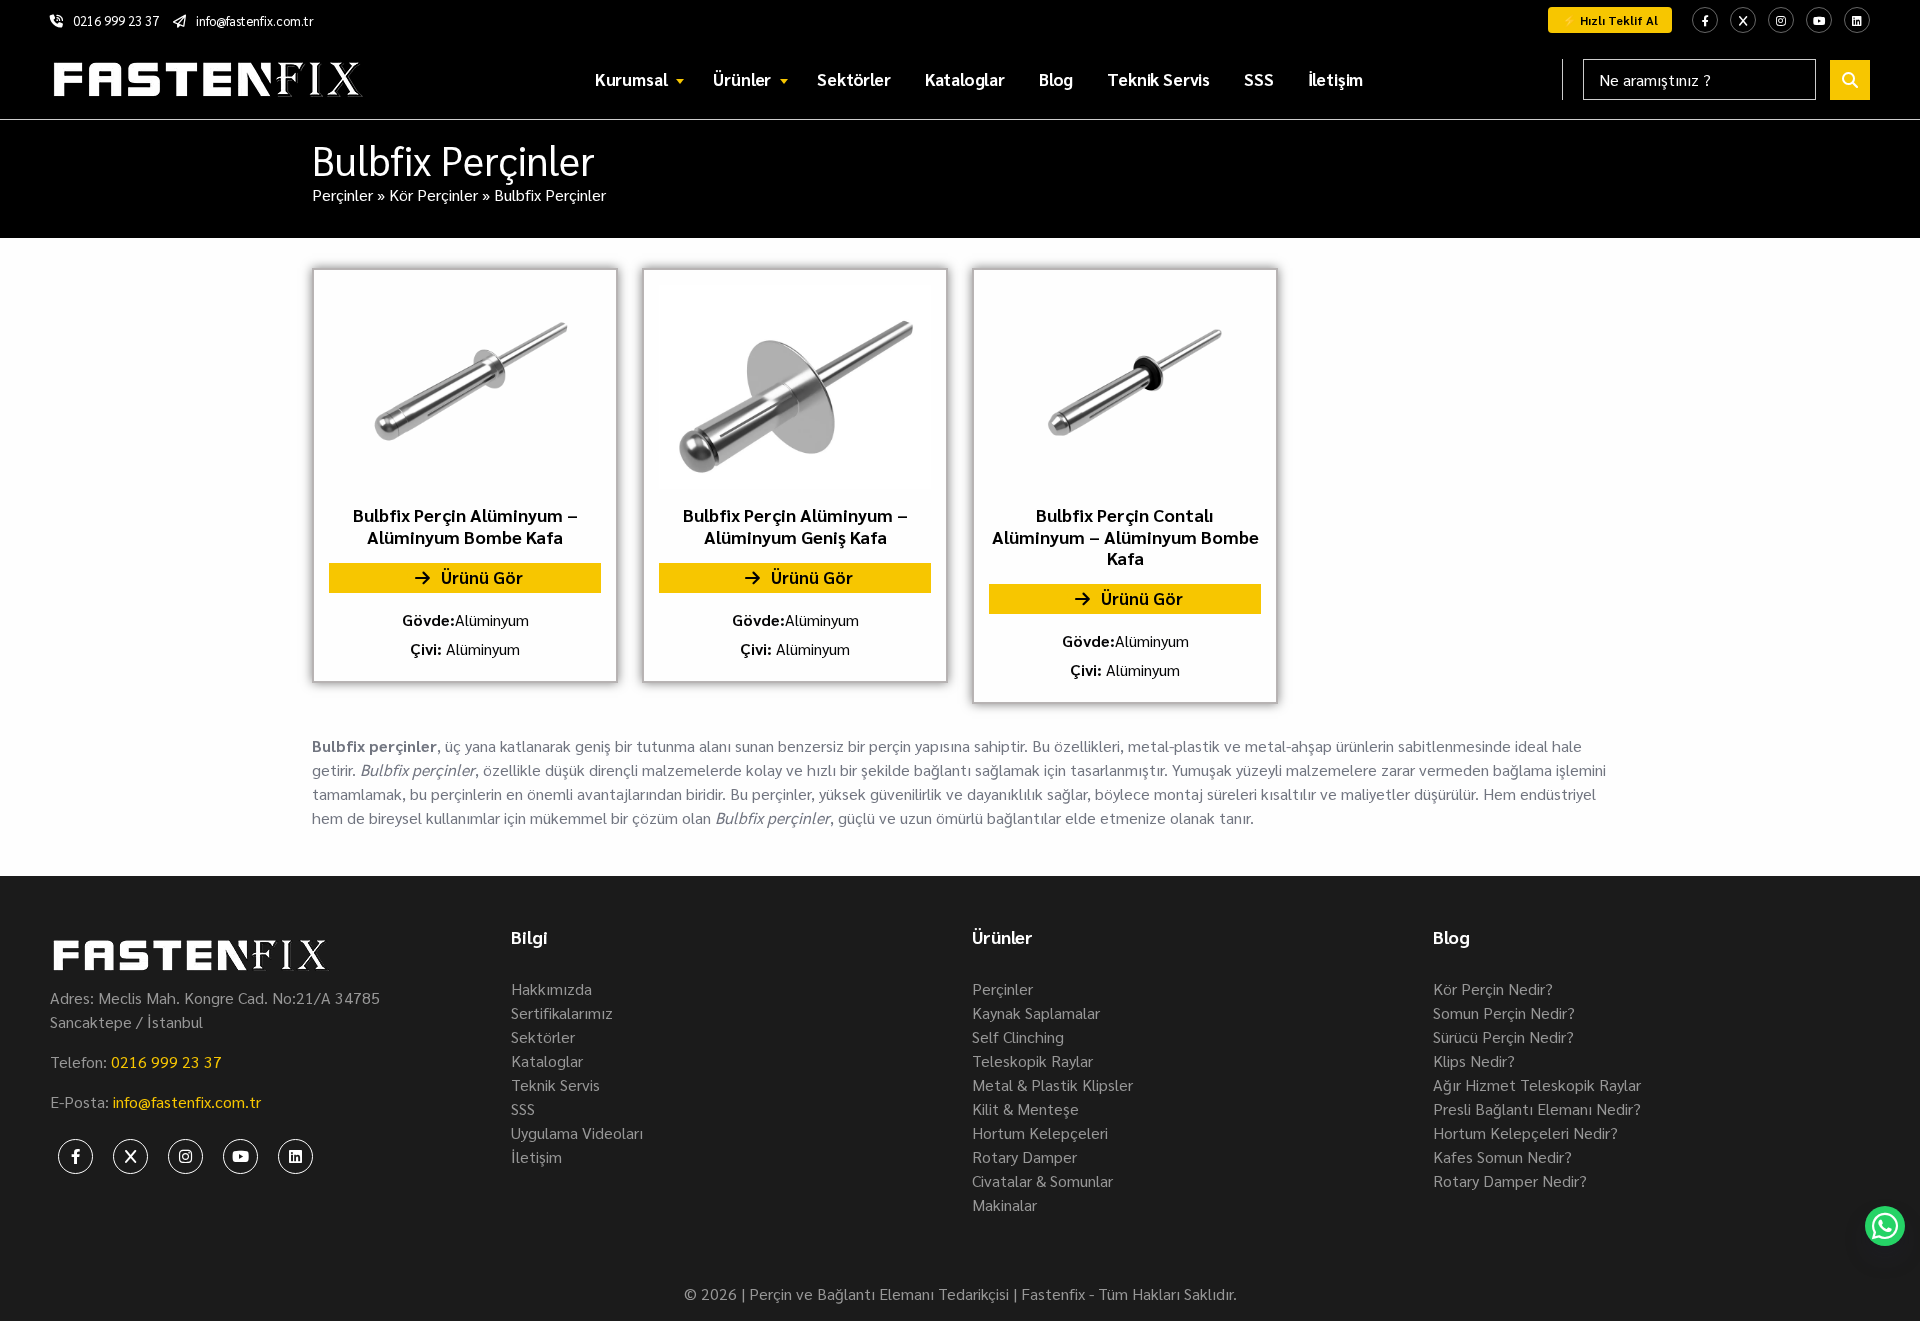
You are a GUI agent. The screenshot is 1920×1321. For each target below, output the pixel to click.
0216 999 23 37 (116, 20)
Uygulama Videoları (577, 1132)
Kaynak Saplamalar (1036, 1012)
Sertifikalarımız (562, 1012)
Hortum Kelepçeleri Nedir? (1525, 1132)
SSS (1259, 79)
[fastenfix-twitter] (1743, 20)
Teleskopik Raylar (1032, 1060)
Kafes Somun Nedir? (1502, 1156)
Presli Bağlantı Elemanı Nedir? (1537, 1108)
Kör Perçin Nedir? (1493, 988)
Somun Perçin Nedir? (1504, 1012)
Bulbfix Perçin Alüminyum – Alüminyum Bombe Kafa (465, 526)
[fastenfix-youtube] (1819, 20)
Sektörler (853, 79)
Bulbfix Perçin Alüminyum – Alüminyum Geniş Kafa (795, 526)
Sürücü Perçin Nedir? (1503, 1036)
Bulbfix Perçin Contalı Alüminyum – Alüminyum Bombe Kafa (1125, 536)
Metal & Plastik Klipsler (1052, 1084)
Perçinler (342, 194)
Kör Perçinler (433, 194)
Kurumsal (631, 79)
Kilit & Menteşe (1025, 1108)
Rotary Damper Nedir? (1510, 1180)
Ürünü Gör (480, 577)
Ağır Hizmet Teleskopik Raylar (1537, 1084)
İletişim (1336, 79)
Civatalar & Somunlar (1042, 1180)
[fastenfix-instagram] (1781, 20)
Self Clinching (1018, 1036)
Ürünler (742, 79)
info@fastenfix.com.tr (255, 20)
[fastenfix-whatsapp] (1885, 1226)
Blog (1056, 79)
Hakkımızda (551, 988)
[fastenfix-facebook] (1705, 20)
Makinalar (1004, 1204)
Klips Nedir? (1474, 1060)
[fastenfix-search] (1850, 80)
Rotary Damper (1024, 1156)
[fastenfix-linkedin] (1857, 20)
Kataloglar (965, 79)
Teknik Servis (1158, 79)
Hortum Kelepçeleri (1040, 1132)
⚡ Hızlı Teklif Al (1610, 20)
